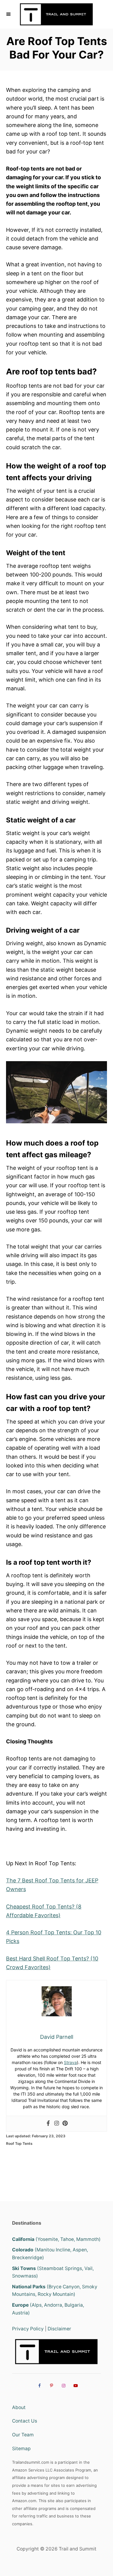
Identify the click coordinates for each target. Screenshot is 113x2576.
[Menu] (9, 14)
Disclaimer (59, 2329)
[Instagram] (57, 2124)
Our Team (23, 2435)
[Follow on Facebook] (39, 2386)
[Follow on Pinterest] (51, 2386)
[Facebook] (48, 2124)
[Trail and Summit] (56, 14)
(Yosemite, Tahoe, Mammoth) (56, 2239)
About (19, 2407)
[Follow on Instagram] (63, 2386)
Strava (70, 2062)
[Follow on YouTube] (75, 2386)
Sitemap (21, 2449)
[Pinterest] (65, 2124)
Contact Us (25, 2421)
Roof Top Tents (19, 2143)
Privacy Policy (28, 2329)
